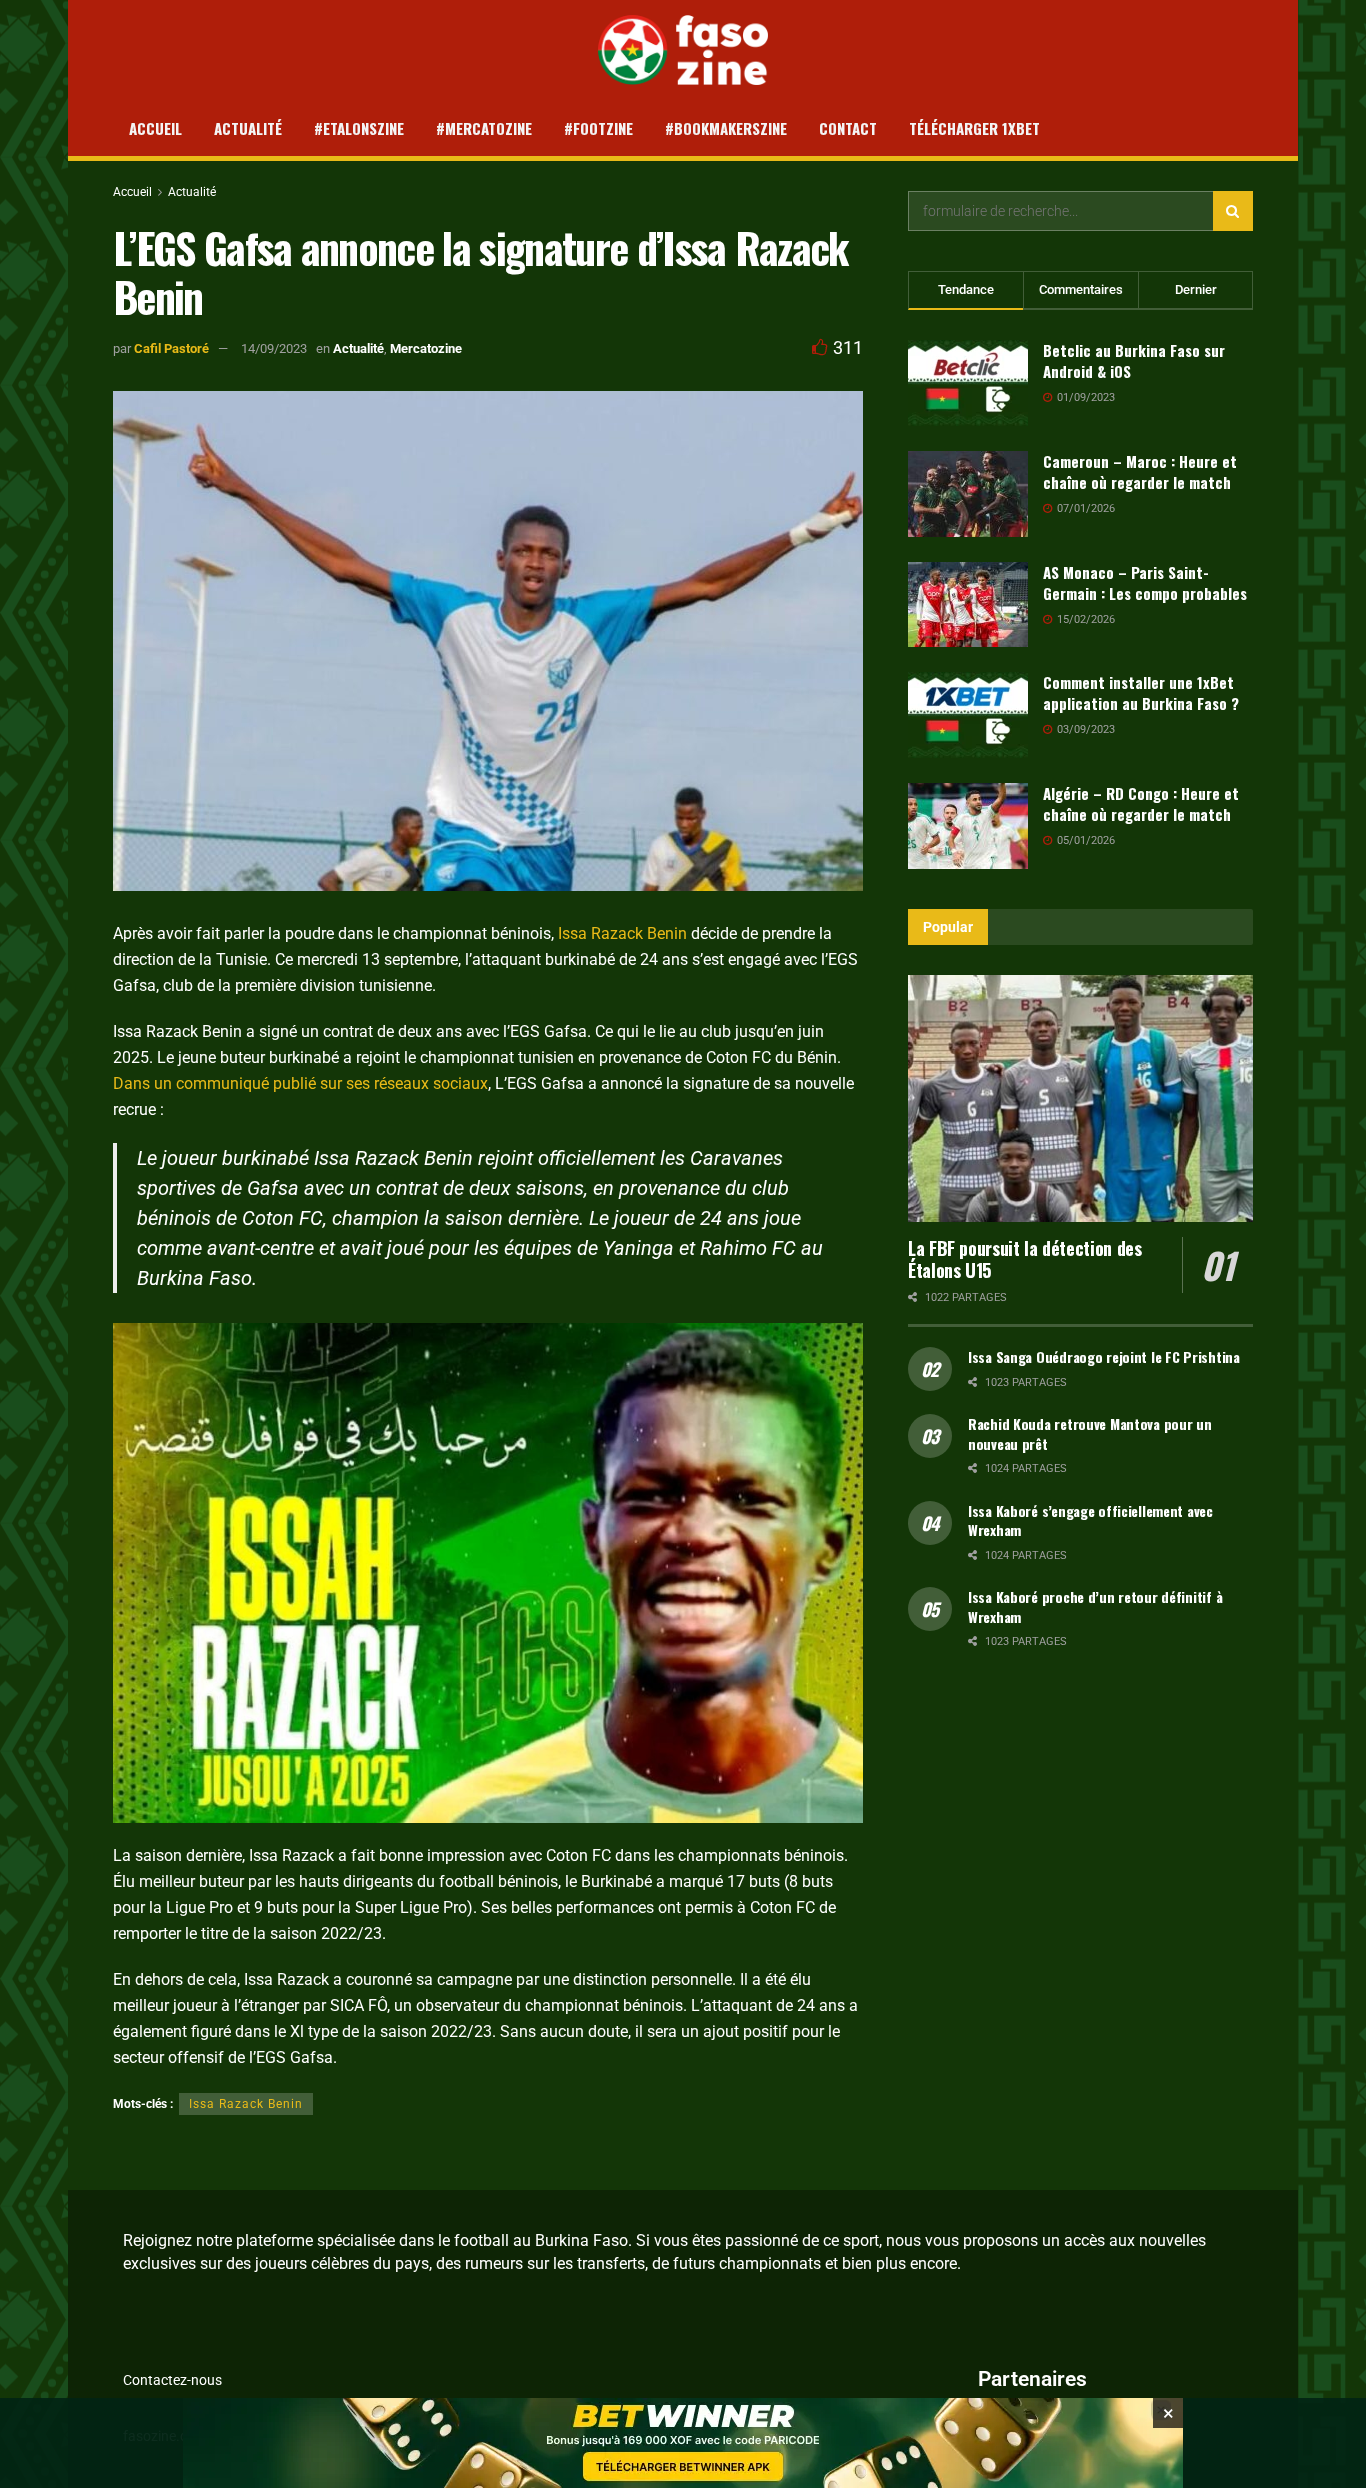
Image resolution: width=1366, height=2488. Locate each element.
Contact (848, 128)
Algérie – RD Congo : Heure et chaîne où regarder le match (1141, 803)
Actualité (248, 128)
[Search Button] (1233, 211)
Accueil (155, 128)
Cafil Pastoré (171, 348)
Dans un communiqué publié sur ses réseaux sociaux (300, 1083)
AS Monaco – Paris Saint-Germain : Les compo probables (1145, 582)
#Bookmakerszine (726, 128)
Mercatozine (426, 348)
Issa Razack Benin (622, 933)
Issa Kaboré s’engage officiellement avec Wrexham (1090, 1520)
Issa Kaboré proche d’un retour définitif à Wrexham (1095, 1606)
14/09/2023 (274, 348)
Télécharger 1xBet (974, 128)
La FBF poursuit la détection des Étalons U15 (1024, 1259)
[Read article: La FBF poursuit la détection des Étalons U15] (1080, 1098)
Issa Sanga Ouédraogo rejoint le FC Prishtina (1104, 1356)
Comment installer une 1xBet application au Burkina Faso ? (1141, 692)
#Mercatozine (484, 128)
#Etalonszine (359, 128)
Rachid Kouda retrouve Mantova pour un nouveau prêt (1090, 1433)
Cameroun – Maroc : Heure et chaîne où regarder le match (1140, 471)
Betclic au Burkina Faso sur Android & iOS (1134, 360)
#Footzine (598, 128)
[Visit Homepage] (683, 50)
